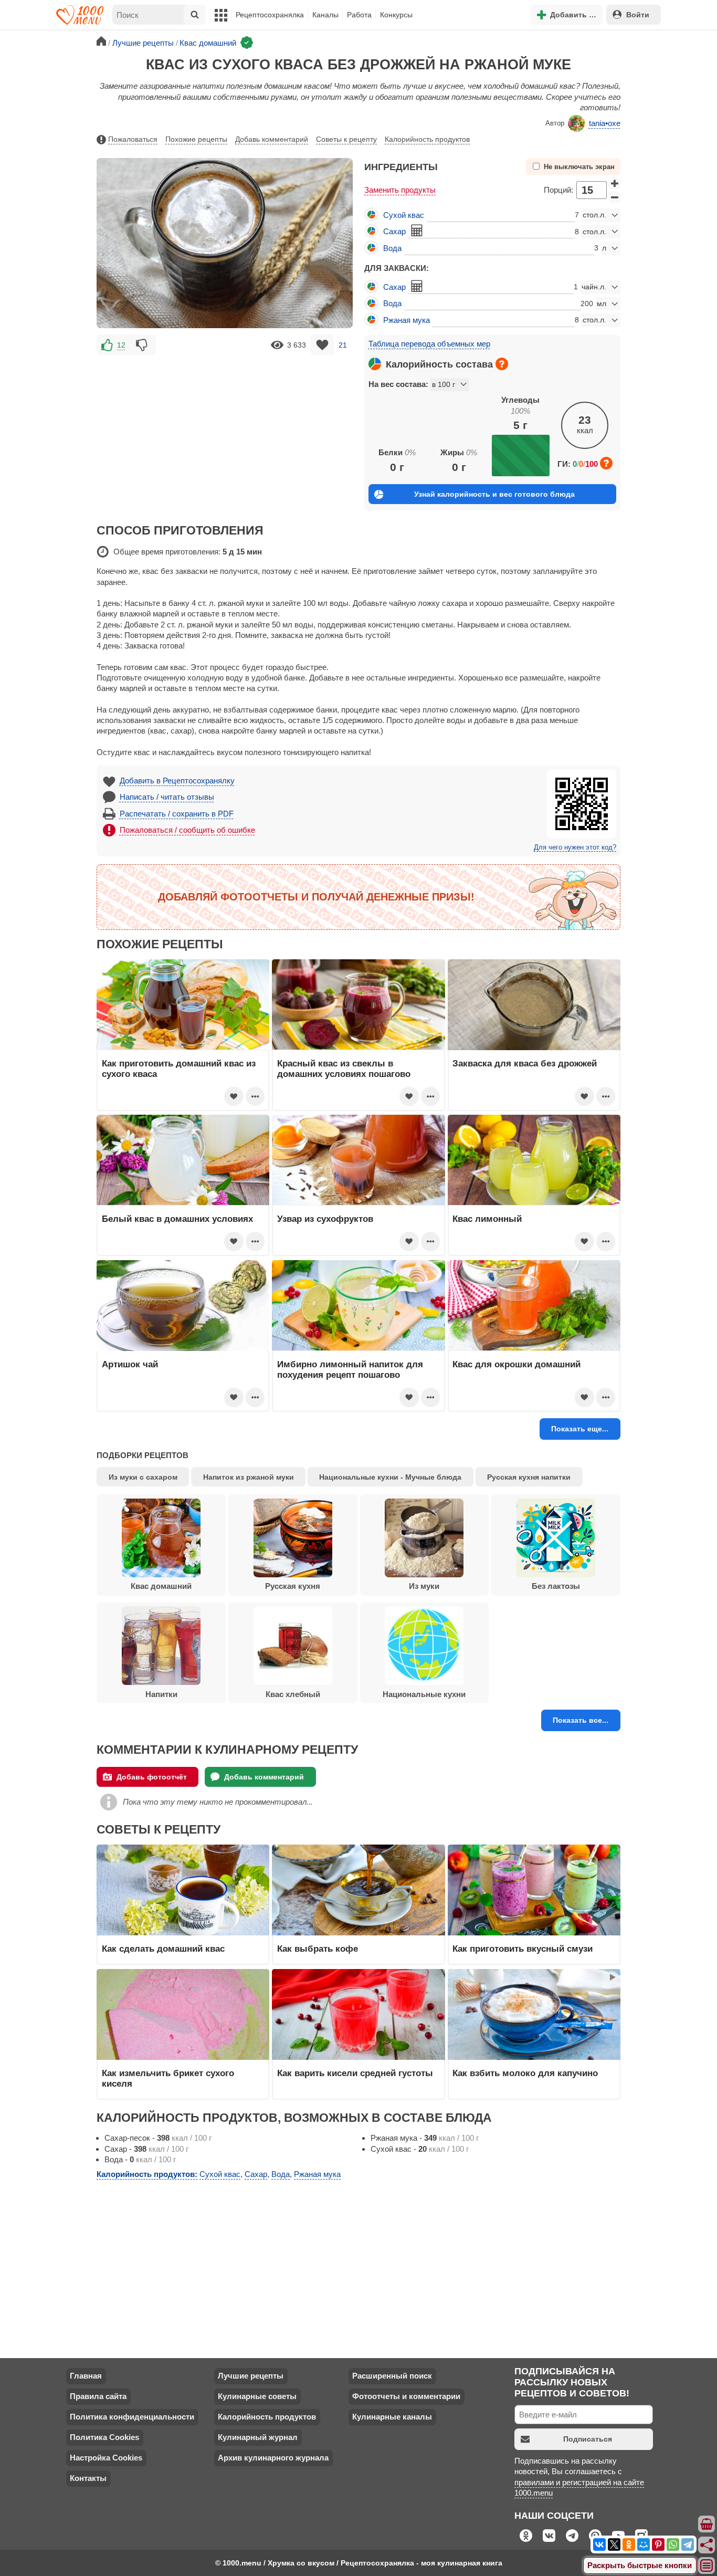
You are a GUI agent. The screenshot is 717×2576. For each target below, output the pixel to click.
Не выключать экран (579, 167)
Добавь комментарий (272, 139)
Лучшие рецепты (251, 2376)
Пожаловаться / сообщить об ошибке (187, 830)
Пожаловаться (133, 139)
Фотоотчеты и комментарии (406, 2396)
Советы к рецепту (346, 139)
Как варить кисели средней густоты (355, 2073)
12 (121, 345)
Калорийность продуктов (427, 139)
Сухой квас (404, 215)
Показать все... (581, 1720)
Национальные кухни (424, 1694)
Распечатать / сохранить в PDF (177, 814)
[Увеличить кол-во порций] (615, 183)
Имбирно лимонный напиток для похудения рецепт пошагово (350, 1369)
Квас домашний (161, 1586)
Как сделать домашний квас (163, 1949)
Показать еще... (580, 1429)
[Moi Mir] (644, 2544)
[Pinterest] (658, 2544)
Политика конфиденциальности (132, 2417)
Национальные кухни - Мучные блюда (390, 1477)
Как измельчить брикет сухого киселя (168, 2078)
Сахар (394, 231)
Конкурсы (396, 15)
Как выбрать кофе (318, 1949)
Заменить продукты (400, 190)
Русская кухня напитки (529, 1477)
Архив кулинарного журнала (273, 2458)
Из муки (424, 1586)
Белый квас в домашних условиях (177, 1219)
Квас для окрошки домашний (516, 1364)
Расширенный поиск (392, 2376)
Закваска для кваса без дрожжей (525, 1063)
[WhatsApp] (673, 2544)
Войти (638, 15)
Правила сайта (98, 2396)
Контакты (88, 2478)
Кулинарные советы (257, 2396)
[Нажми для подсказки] (502, 364)
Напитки (161, 1694)
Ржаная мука (407, 320)
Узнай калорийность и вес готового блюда (494, 494)
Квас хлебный (293, 1694)
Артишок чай (130, 1364)
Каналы (325, 15)
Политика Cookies (104, 2437)
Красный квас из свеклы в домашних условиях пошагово (344, 1069)
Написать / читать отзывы (167, 797)
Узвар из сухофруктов (325, 1219)
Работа (359, 15)
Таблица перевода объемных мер (429, 344)
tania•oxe (605, 123)
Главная (86, 2376)
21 (343, 345)
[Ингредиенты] (707, 2525)
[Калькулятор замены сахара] (417, 231)
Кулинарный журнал (258, 2437)
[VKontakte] (599, 2544)
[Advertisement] (225, 431)
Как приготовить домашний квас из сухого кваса (179, 1069)
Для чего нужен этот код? (575, 847)
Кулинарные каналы (392, 2417)
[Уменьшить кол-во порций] (615, 197)
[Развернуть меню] (707, 2566)
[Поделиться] (707, 2545)
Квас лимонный (487, 1219)
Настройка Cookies (106, 2458)
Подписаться (588, 2439)
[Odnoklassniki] (629, 2544)
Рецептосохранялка (270, 15)
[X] (614, 2544)
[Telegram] (688, 2544)
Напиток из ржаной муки (249, 1477)
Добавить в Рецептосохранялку (177, 781)
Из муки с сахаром (143, 1477)
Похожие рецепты (196, 139)
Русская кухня (293, 1586)
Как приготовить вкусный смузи (523, 1949)
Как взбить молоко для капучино (525, 2073)
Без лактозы (556, 1586)
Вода (392, 248)
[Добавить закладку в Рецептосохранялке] (323, 345)
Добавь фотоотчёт (152, 1777)
